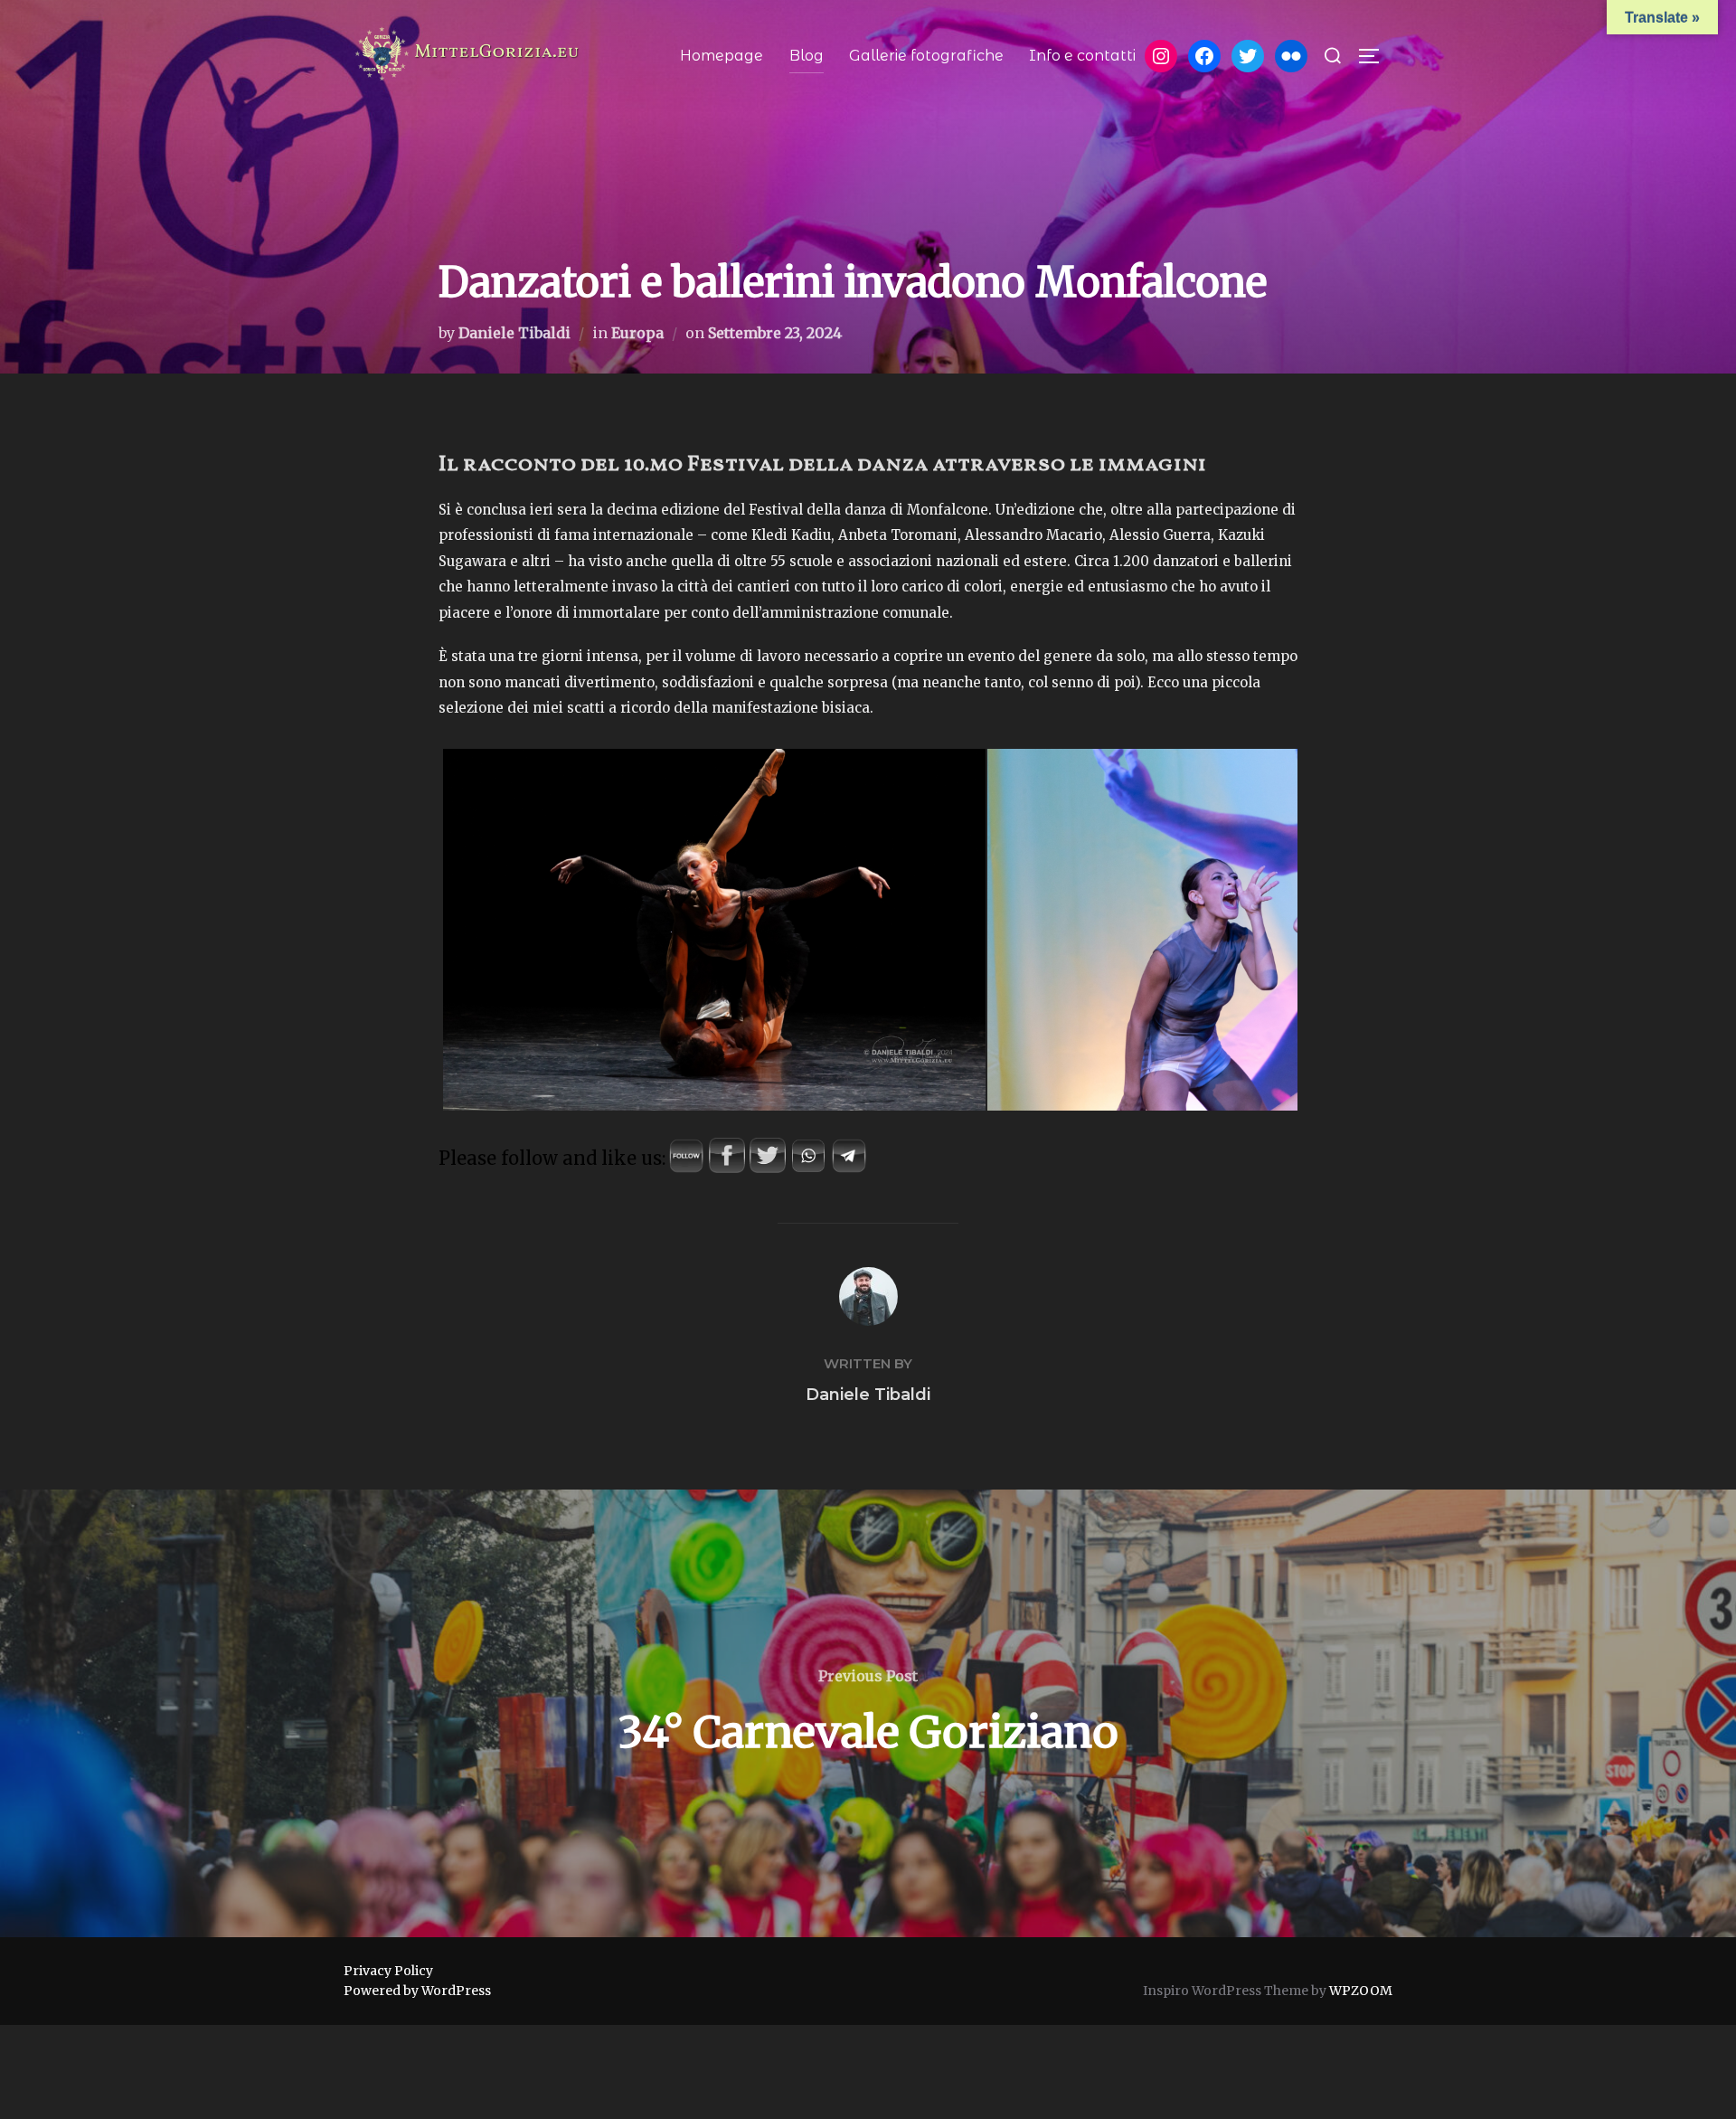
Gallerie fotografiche (926, 56)
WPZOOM (1361, 1991)
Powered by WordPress (417, 1991)
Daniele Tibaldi (514, 333)
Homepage (722, 56)
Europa (637, 333)
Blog (807, 56)
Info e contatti (1082, 56)
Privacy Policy (388, 1971)
